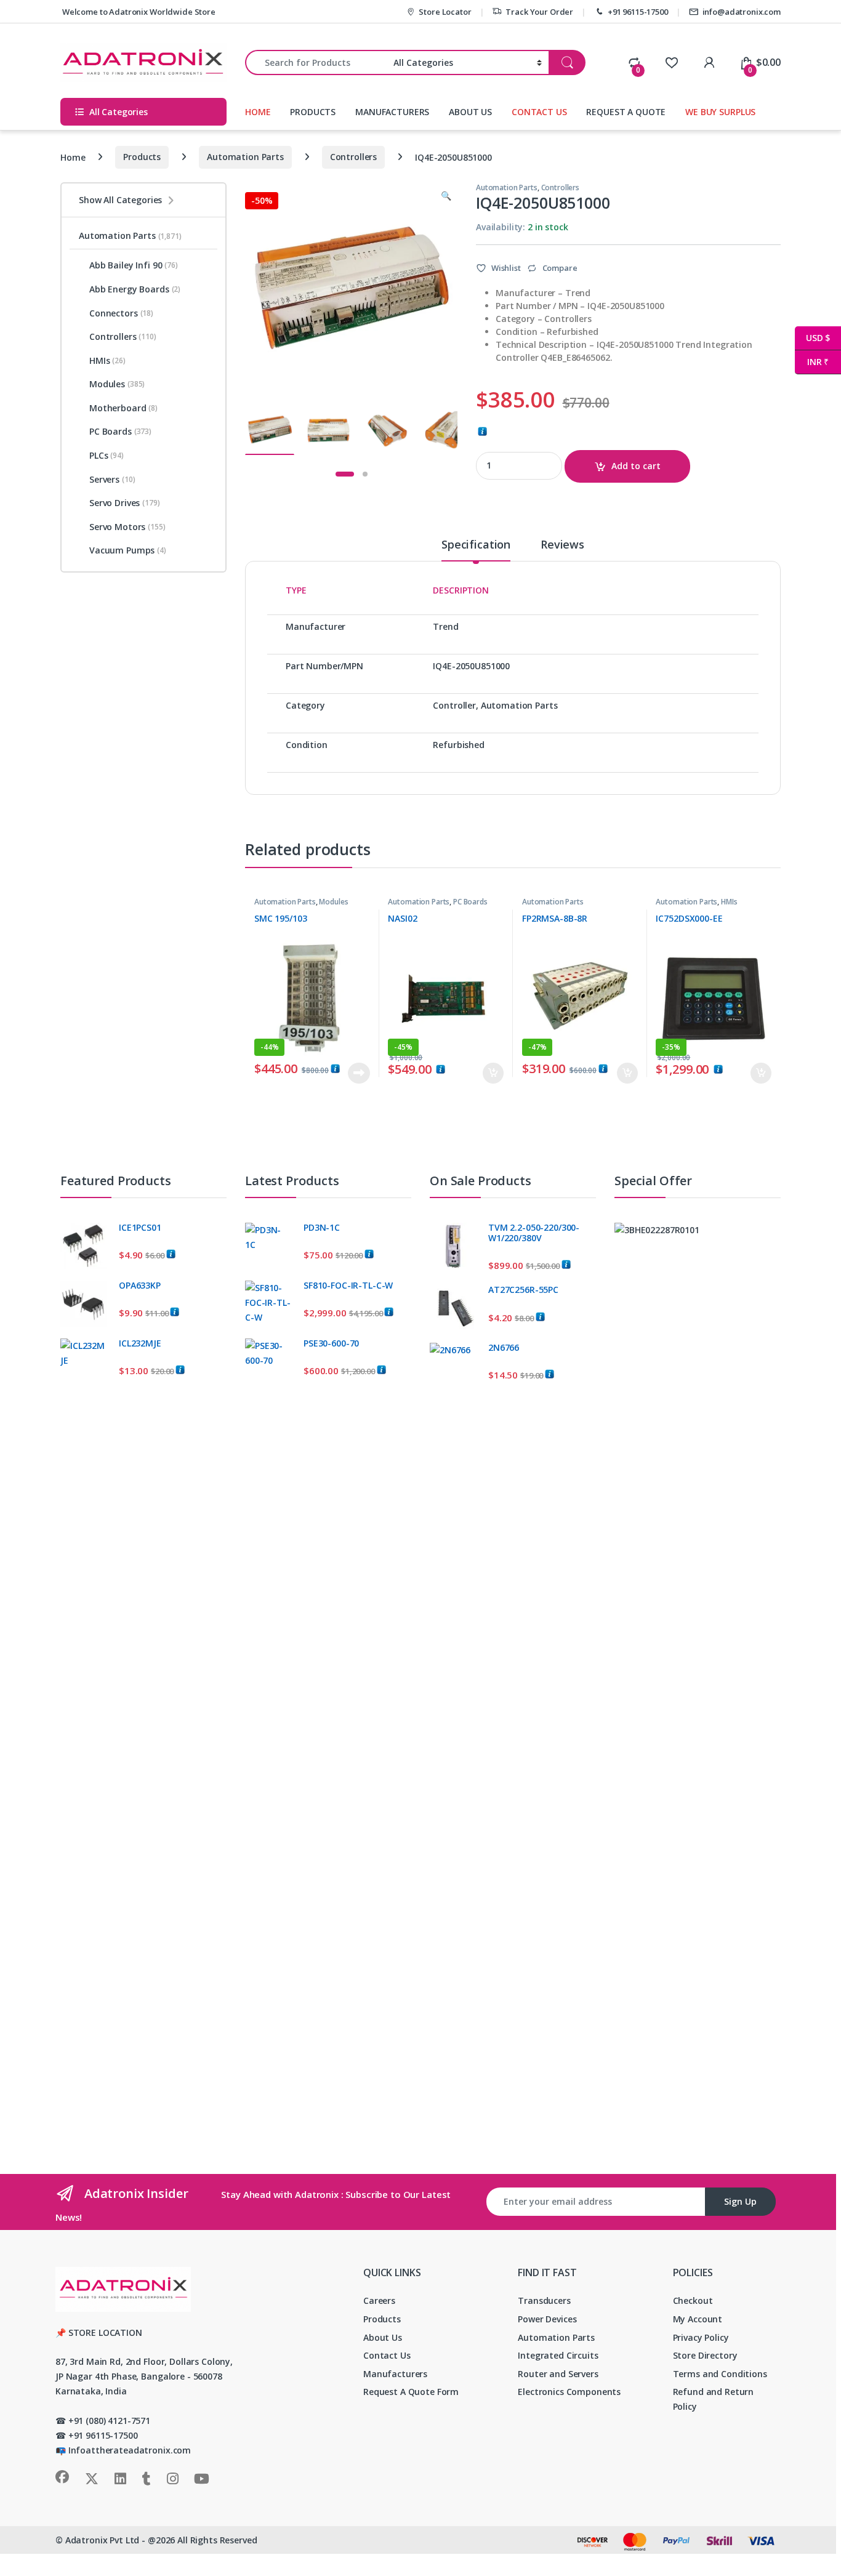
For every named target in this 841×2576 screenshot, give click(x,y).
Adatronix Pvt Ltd (103, 2540)
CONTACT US (539, 112)
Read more (358, 1073)
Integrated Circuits (558, 2355)
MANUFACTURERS (392, 112)
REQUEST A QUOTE (626, 112)
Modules (333, 902)
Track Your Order (539, 12)
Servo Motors (127, 527)
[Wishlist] (671, 62)
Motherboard (123, 408)
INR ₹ (812, 362)
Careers (379, 2300)
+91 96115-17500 (638, 12)
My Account (698, 2319)
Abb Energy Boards (135, 289)
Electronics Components (569, 2392)
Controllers (353, 157)
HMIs (729, 902)
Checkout (693, 2300)
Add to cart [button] (493, 1073)
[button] (446, 196)
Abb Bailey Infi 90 (134, 265)
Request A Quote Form (411, 2392)
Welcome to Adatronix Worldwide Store (138, 12)
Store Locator (445, 12)
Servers (112, 479)
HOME (258, 112)
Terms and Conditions (720, 2374)
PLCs (107, 455)
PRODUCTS (313, 112)
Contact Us (387, 2355)
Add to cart (636, 466)
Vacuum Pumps (128, 550)
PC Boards (470, 902)
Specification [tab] (476, 545)
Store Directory (705, 2355)
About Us (383, 2337)
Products (142, 157)
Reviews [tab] (562, 545)
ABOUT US (470, 112)
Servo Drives (125, 503)
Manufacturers (395, 2374)
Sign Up (740, 2201)
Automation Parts (245, 157)
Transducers (544, 2300)
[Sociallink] (62, 2477)
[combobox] (316, 62)
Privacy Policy (701, 2337)
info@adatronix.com (742, 12)
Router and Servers (558, 2374)
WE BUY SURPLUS (720, 112)
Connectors (121, 313)
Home (73, 157)
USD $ (812, 338)
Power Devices (547, 2319)
